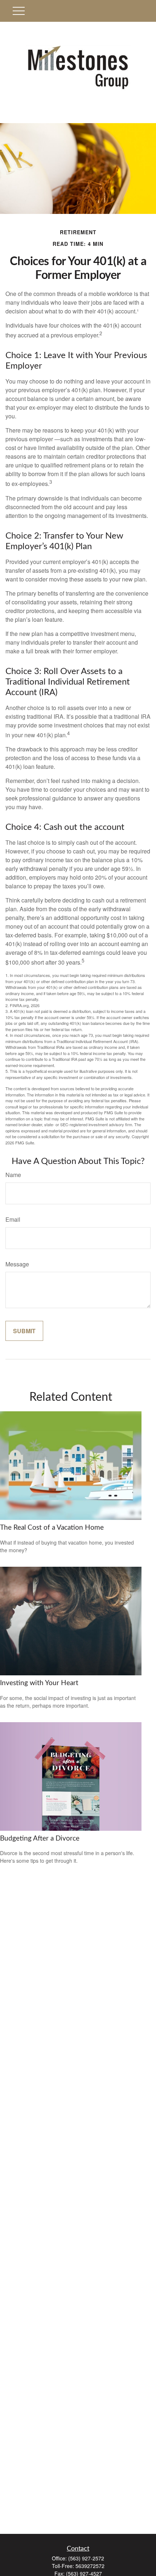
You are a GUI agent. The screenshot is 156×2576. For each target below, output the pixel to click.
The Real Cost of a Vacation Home (52, 1528)
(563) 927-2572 (86, 2558)
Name (13, 1175)
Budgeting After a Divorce (40, 1839)
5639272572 (90, 2566)
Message (17, 1264)
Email (13, 1219)
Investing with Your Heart (39, 1683)
